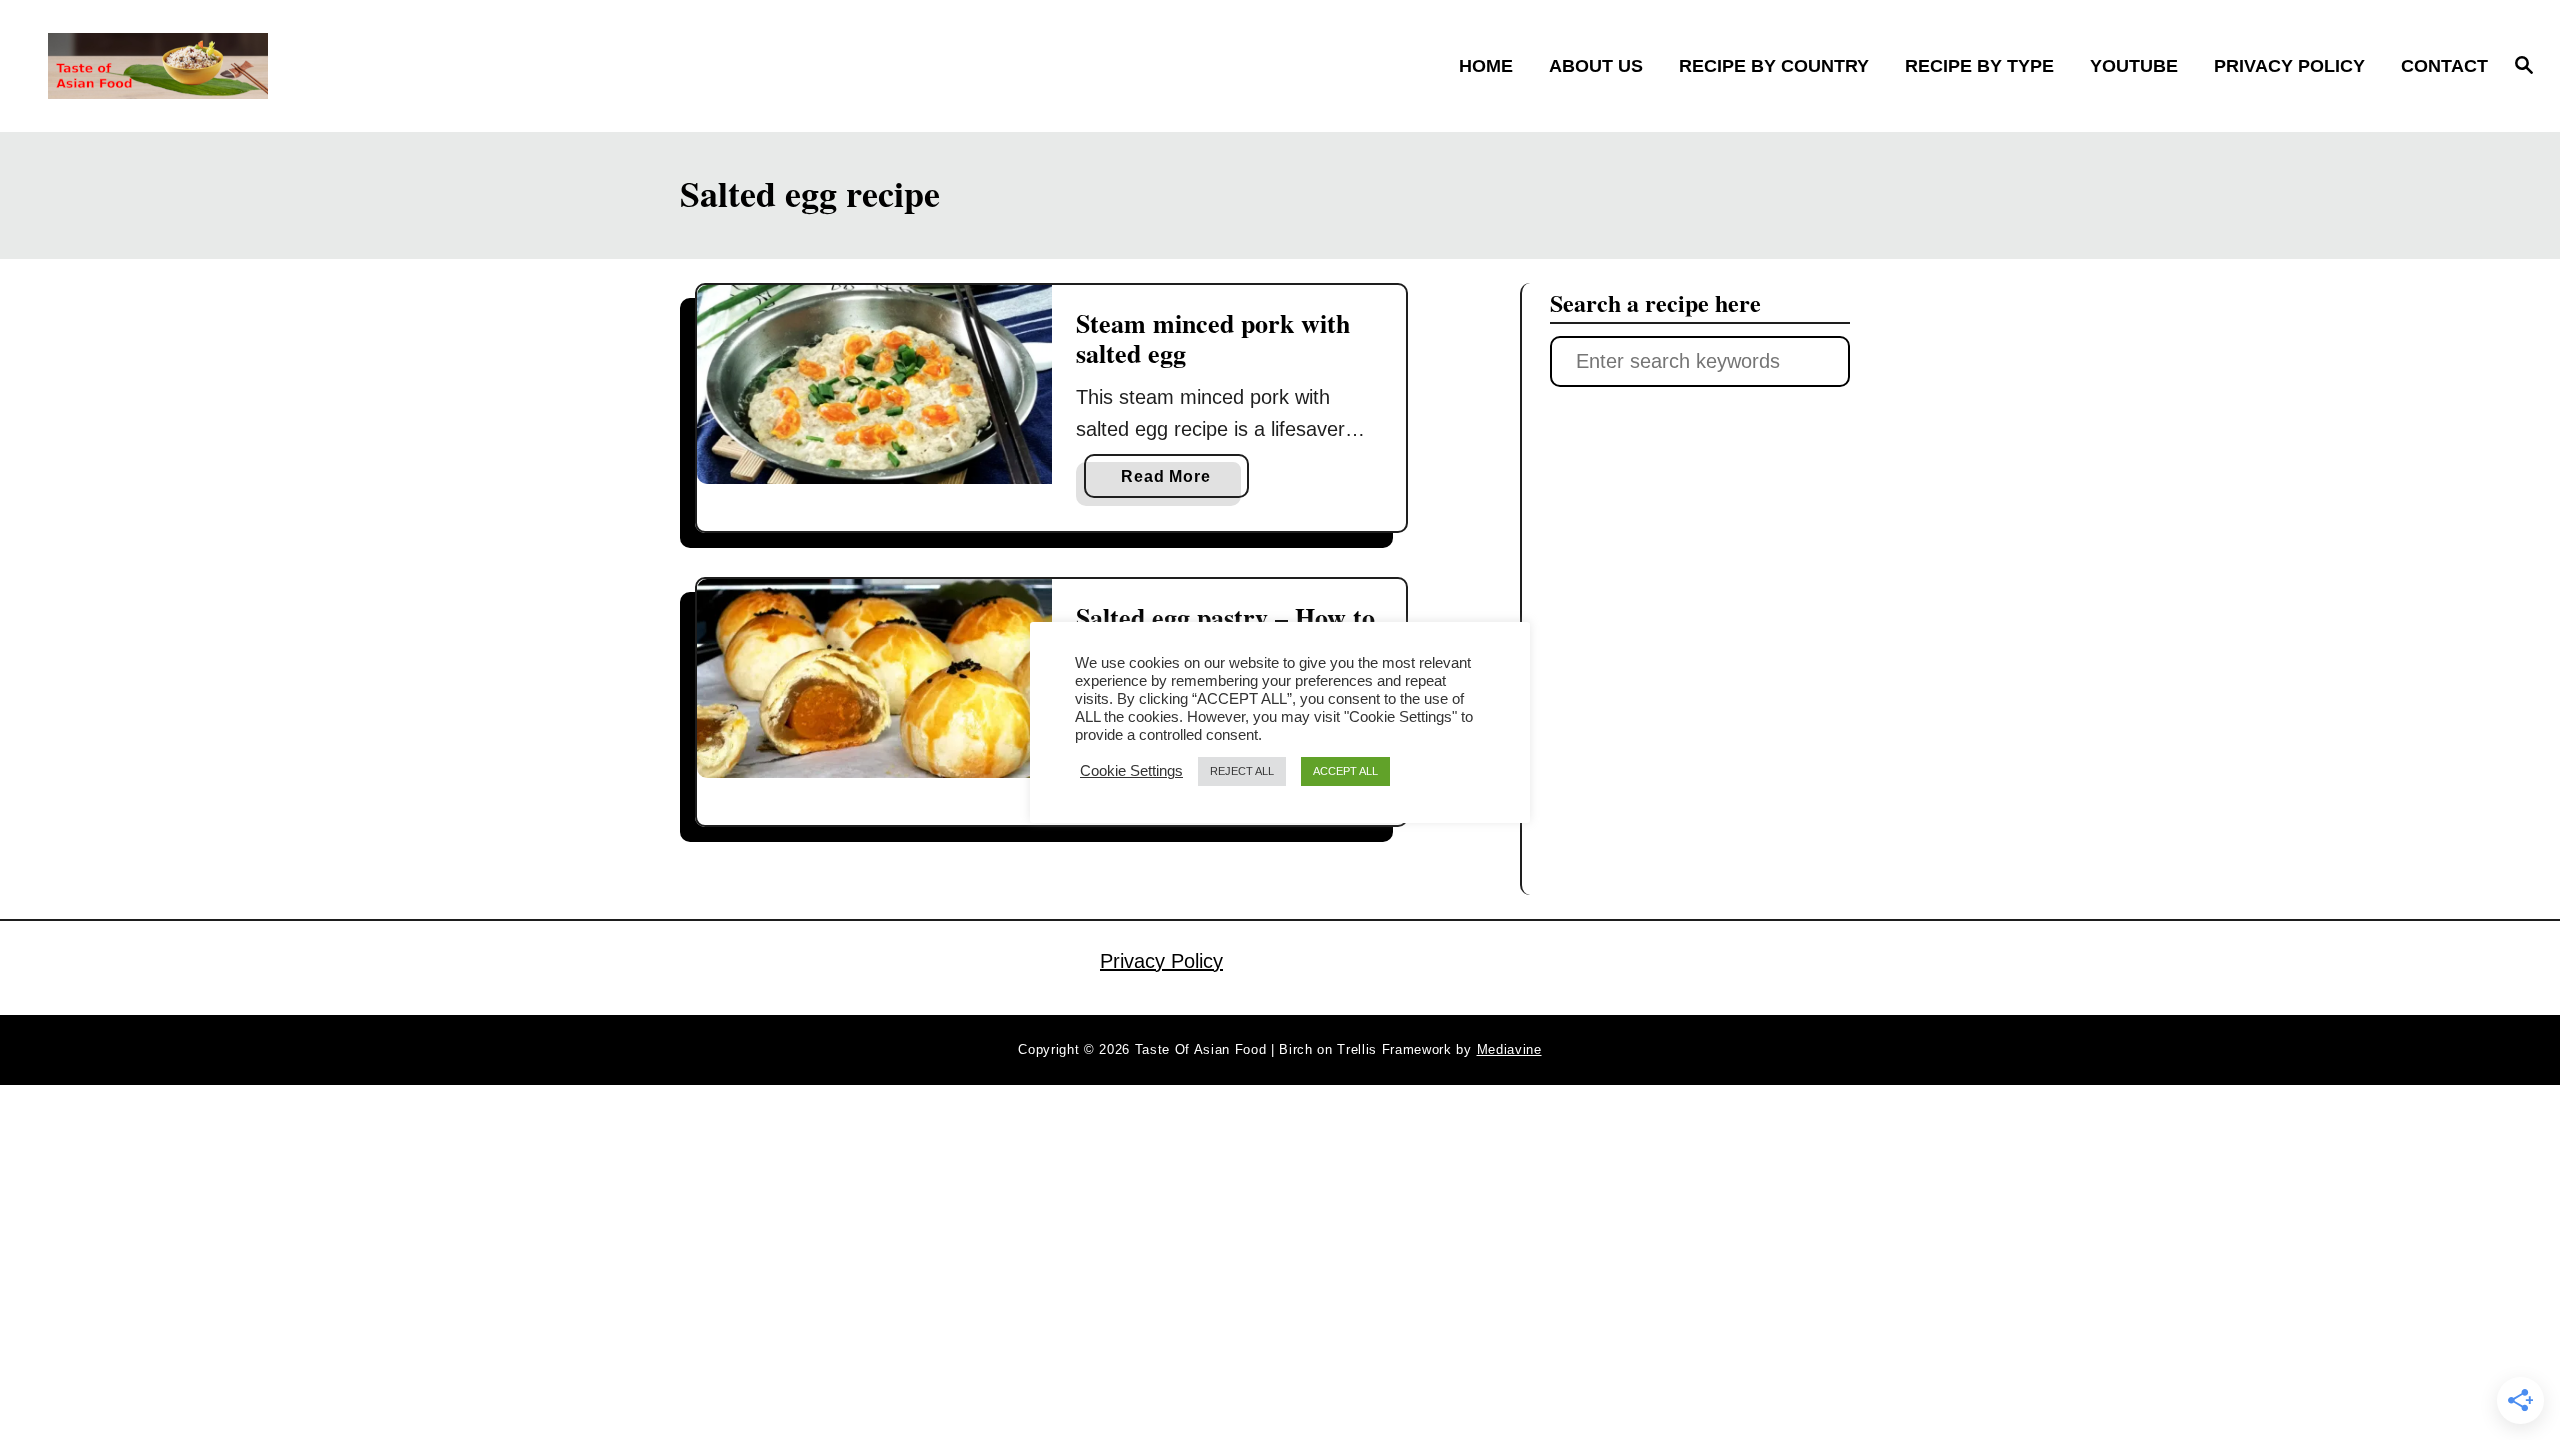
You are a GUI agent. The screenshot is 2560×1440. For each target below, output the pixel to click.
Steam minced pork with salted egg (1213, 338)
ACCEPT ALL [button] (1345, 771)
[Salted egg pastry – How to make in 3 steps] (874, 678)
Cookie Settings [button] (1131, 771)
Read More (1172, 482)
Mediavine (1509, 1049)
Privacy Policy (1161, 961)
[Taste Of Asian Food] (350, 66)
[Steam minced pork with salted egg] (874, 384)
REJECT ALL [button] (1242, 771)
